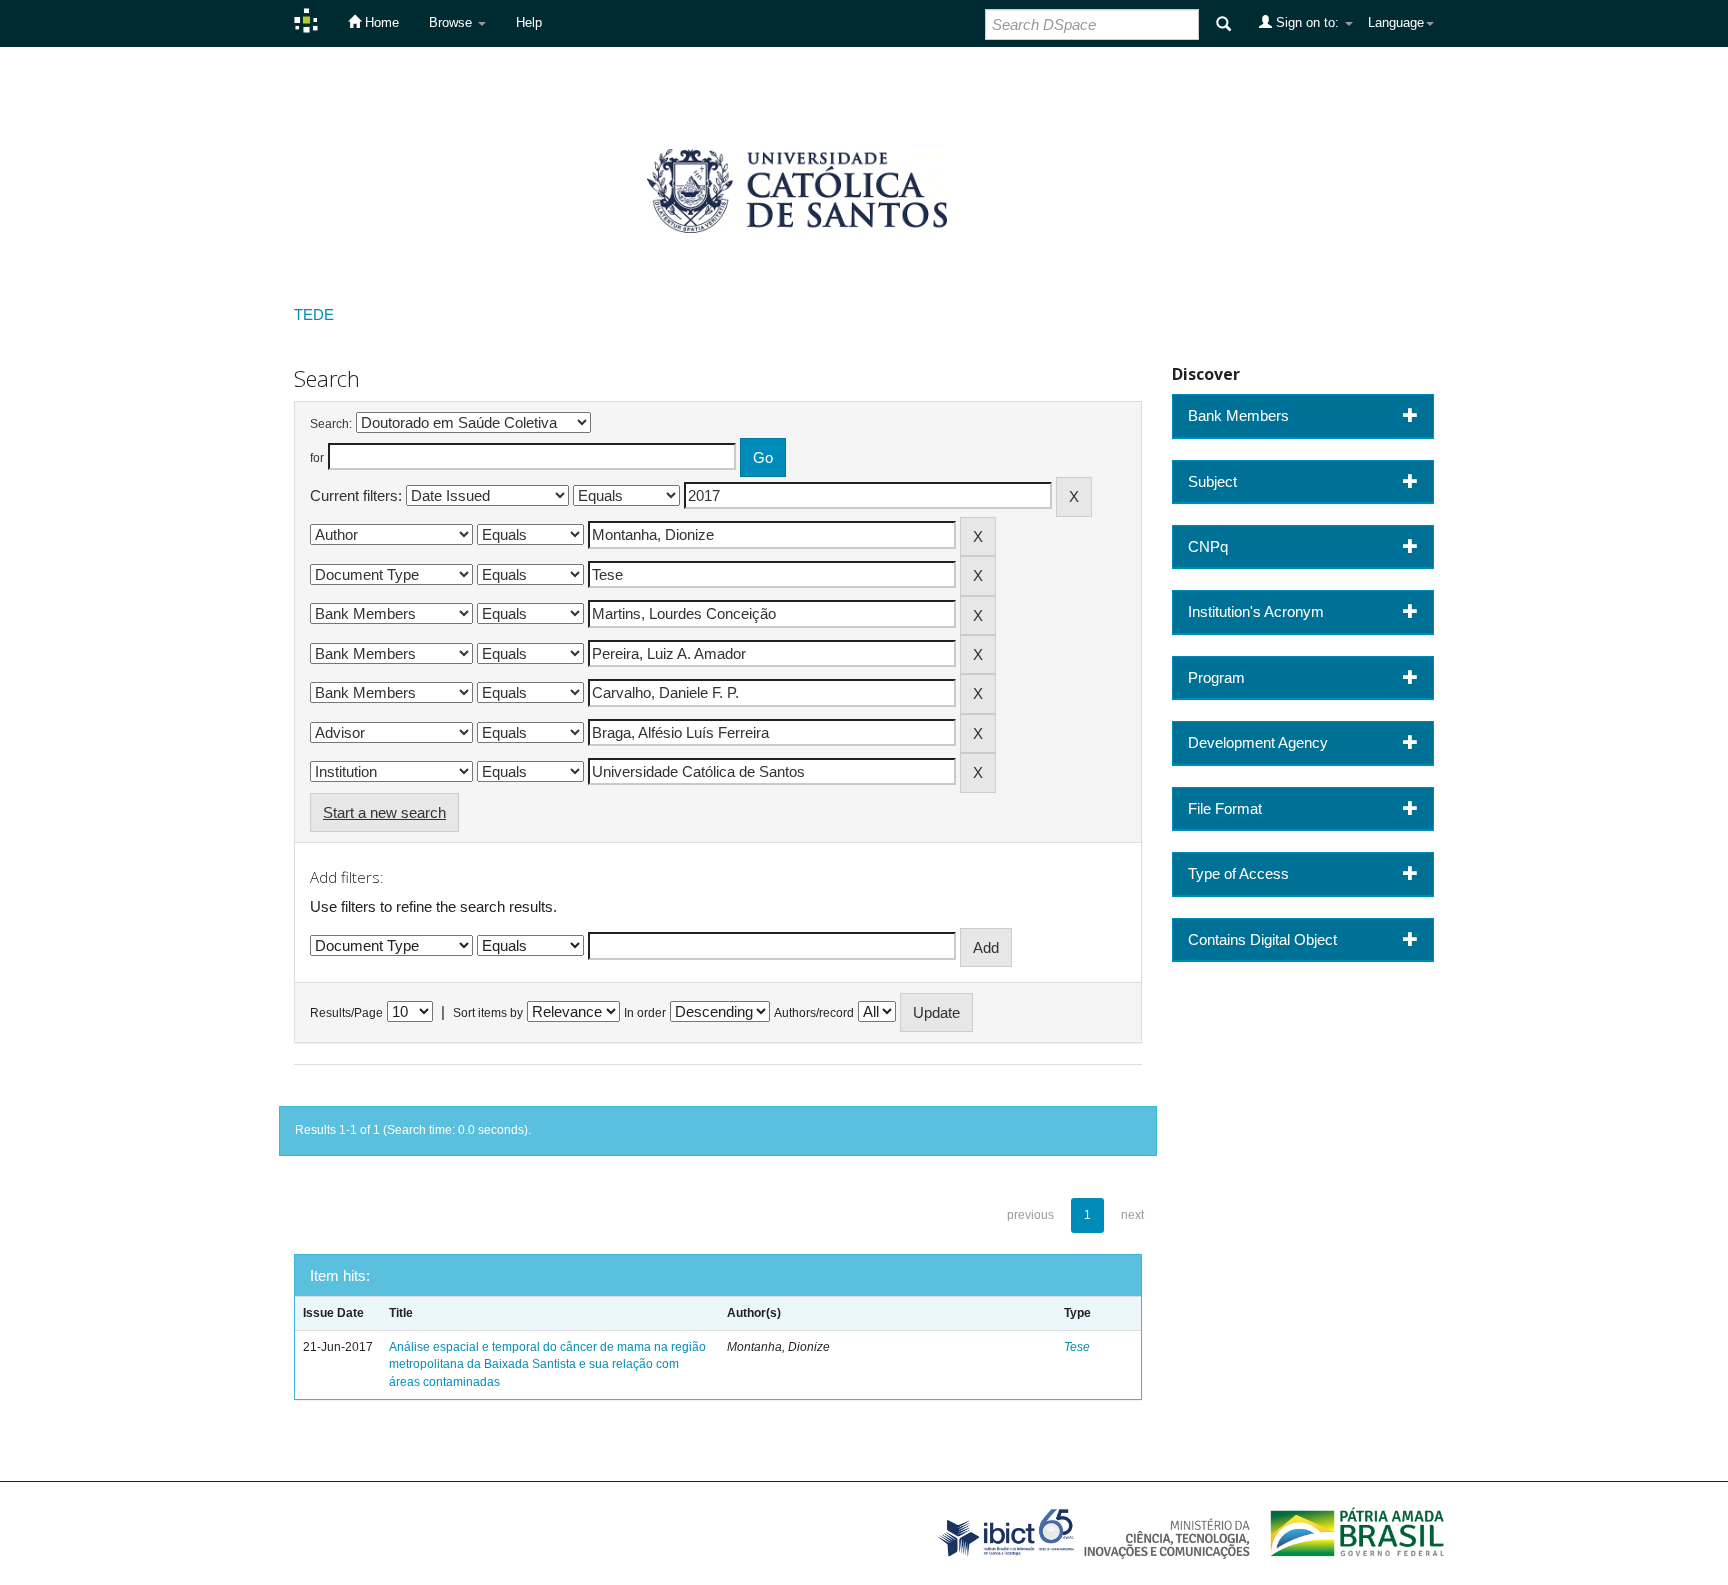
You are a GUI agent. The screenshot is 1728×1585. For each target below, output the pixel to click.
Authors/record (814, 1013)
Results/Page (346, 1013)
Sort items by (488, 1013)
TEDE (314, 314)
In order (645, 1013)
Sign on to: (1307, 22)
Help (529, 22)
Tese (1077, 1347)
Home (380, 22)
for (317, 458)
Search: (331, 424)
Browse (452, 22)
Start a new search (384, 812)
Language (1396, 22)
